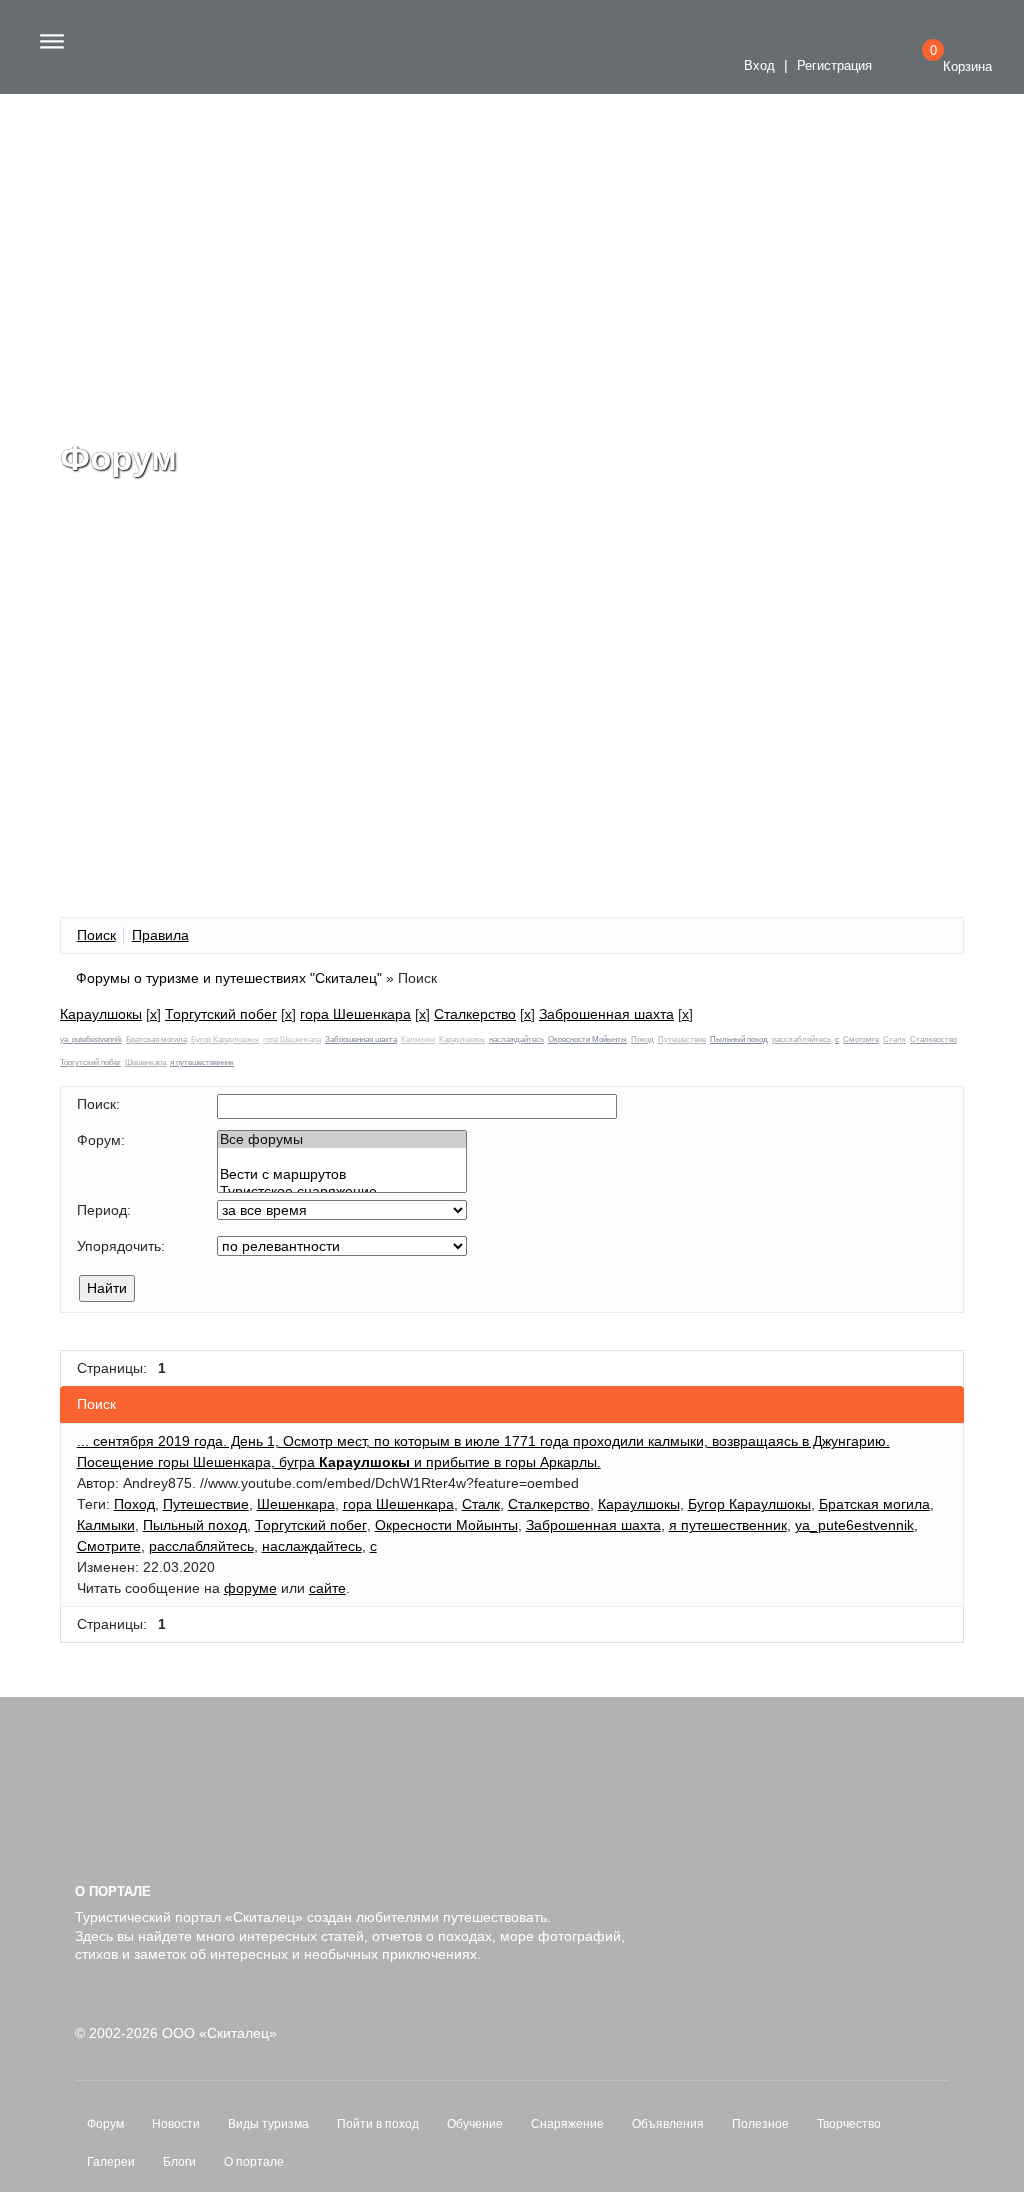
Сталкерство (475, 1014)
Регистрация (834, 66)
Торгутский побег (221, 1014)
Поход (642, 1039)
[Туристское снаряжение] (342, 1191)
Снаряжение (567, 2124)
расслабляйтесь (801, 1039)
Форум (105, 2124)
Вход (757, 66)
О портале (254, 2162)
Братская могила (156, 1039)
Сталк (894, 1039)
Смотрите (861, 1039)
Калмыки (418, 1039)
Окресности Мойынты (587, 1039)
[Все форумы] (342, 1139)
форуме (250, 1588)
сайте (327, 1588)
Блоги (179, 2162)
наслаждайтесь (516, 1039)
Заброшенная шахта (606, 1014)
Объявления (668, 2124)
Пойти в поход (378, 2124)
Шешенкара (145, 1062)
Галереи (111, 2162)
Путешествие (682, 1039)
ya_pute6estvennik (91, 1039)
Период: (104, 1210)
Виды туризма (268, 2124)
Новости (176, 2124)
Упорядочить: (121, 1246)
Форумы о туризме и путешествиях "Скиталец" (229, 978)
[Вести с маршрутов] (342, 1174)
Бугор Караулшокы (225, 1039)
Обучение (475, 2124)
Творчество (849, 2124)
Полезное (760, 2124)
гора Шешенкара (355, 1014)
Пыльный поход (739, 1039)
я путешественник (202, 1062)
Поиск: (98, 1104)
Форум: (101, 1140)
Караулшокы (101, 1014)
